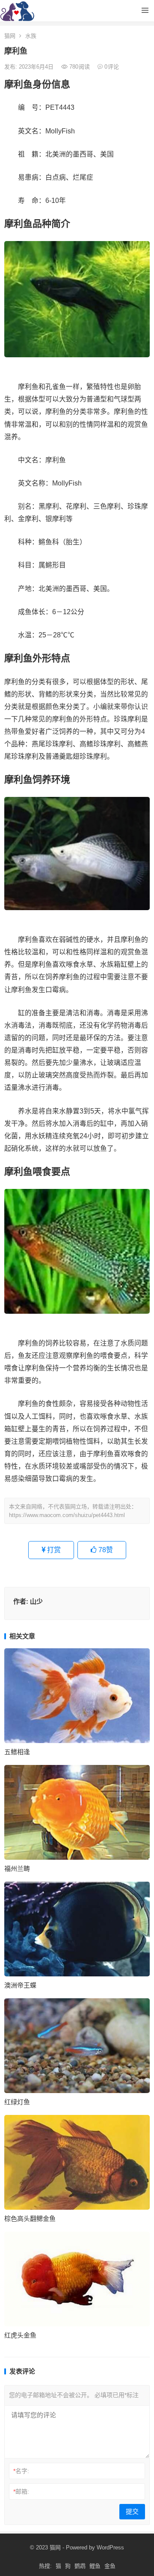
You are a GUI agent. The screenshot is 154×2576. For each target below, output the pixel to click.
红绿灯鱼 (17, 2102)
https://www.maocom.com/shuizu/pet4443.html (67, 1515)
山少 (36, 1601)
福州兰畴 (17, 1869)
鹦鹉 (80, 2566)
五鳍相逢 (17, 1752)
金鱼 (110, 2566)
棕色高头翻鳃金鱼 (30, 2219)
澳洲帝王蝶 (20, 1985)
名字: (21, 2471)
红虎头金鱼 (20, 2335)
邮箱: (21, 2492)
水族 (31, 36)
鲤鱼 (95, 2566)
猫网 (10, 36)
